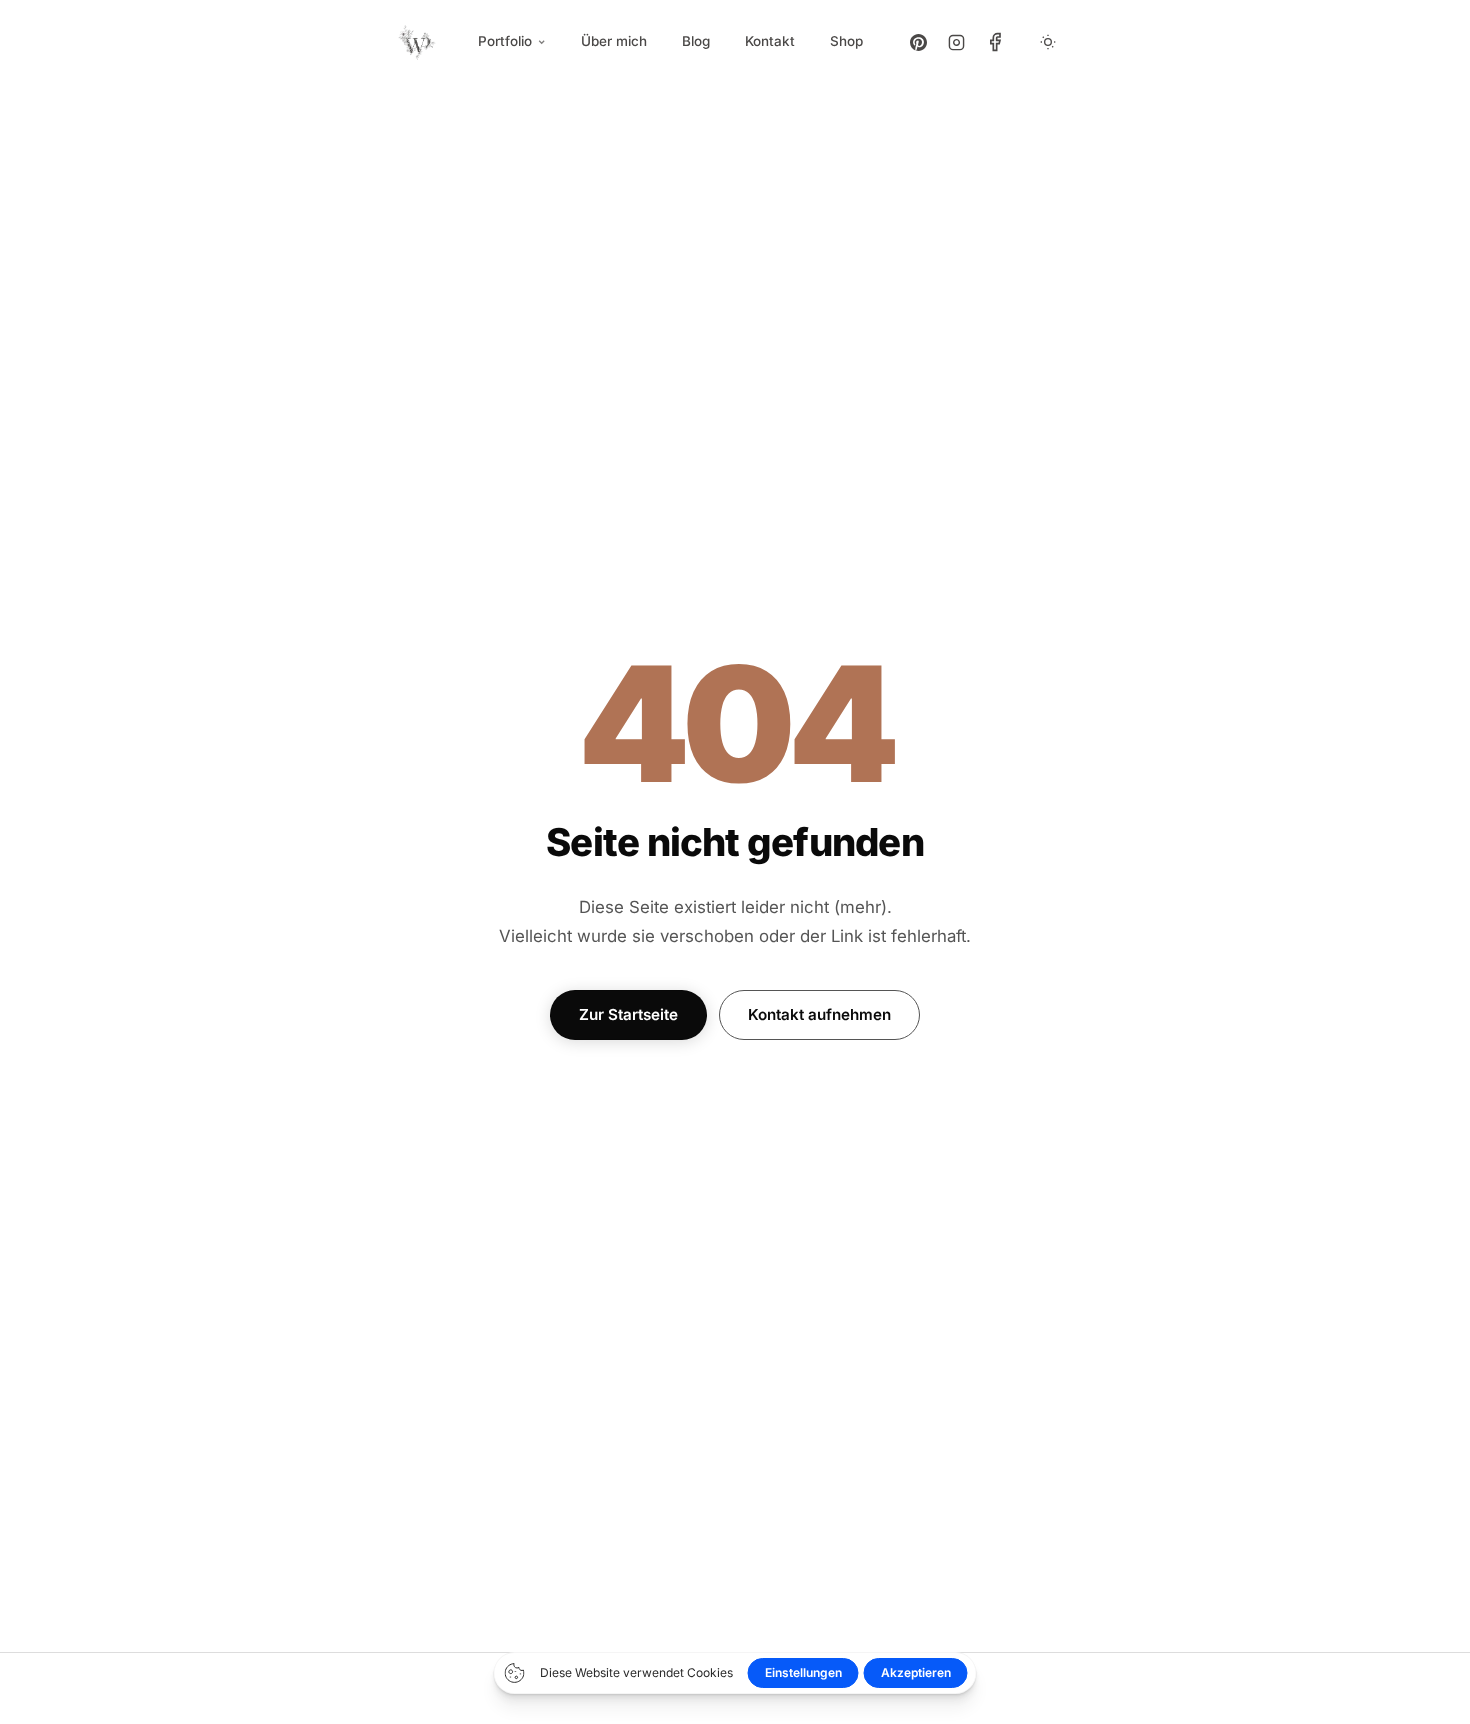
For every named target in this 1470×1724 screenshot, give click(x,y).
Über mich (614, 41)
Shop (846, 41)
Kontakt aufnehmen (819, 1014)
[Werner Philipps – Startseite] (417, 42)
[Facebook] (995, 42)
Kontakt (770, 41)
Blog (696, 41)
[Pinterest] (919, 42)
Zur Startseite (628, 1014)
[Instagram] (957, 42)
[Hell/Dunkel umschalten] (1048, 42)
